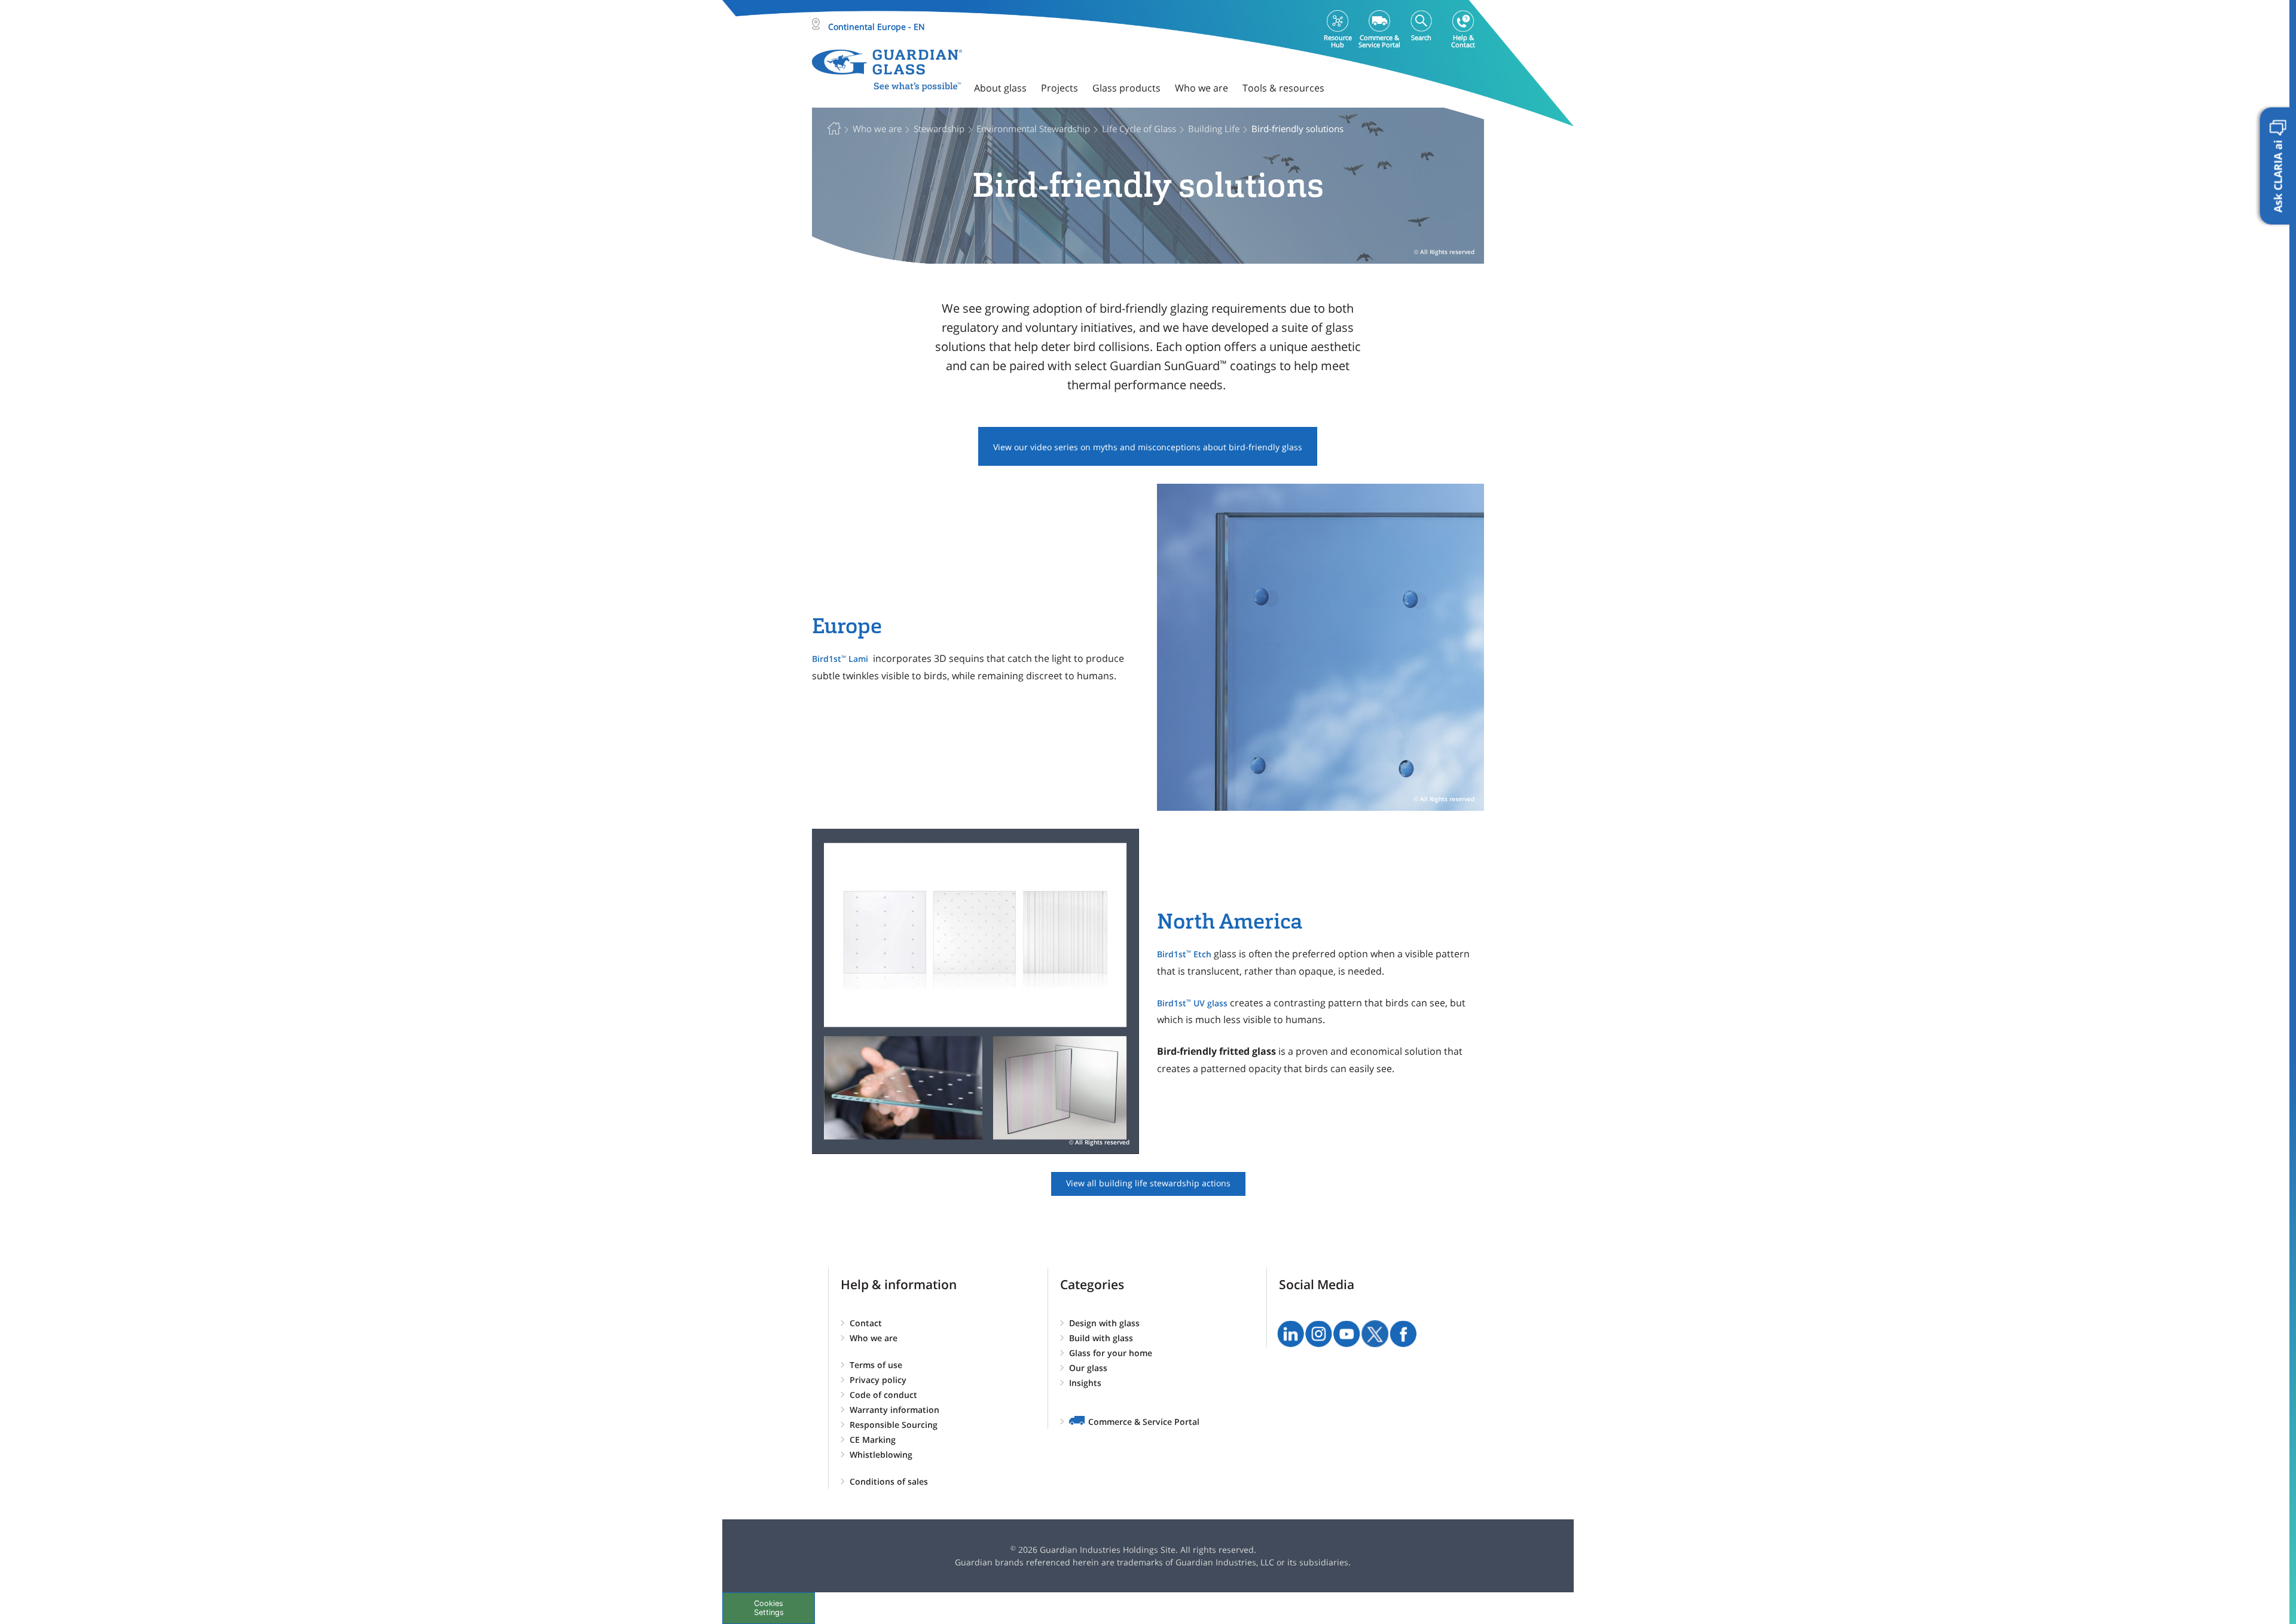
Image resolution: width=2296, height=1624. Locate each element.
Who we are (874, 1338)
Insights (1085, 1383)
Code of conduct (883, 1395)
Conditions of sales (889, 1481)
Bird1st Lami (841, 659)
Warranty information (894, 1410)
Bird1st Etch (1184, 954)
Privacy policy (878, 1380)
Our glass (1088, 1368)
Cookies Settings (769, 1608)
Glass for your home (1111, 1353)
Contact (866, 1323)
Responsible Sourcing (894, 1425)
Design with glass (1104, 1323)
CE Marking (873, 1440)
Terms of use (876, 1365)
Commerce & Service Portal (1144, 1422)
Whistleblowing (881, 1454)
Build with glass (1101, 1338)
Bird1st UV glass (1192, 1003)
